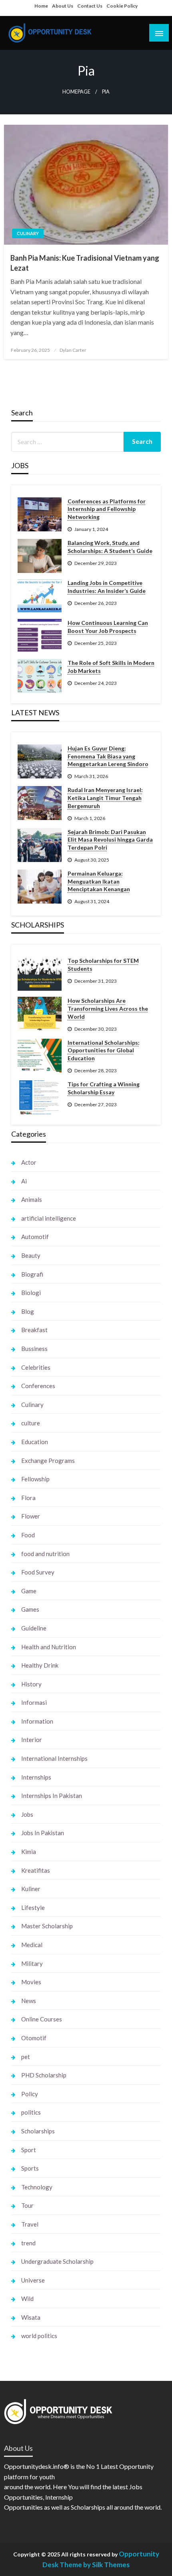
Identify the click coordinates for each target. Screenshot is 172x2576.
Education (35, 1442)
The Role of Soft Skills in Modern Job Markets (111, 667)
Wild (27, 2299)
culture (31, 1423)
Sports (30, 2168)
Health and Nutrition (49, 1647)
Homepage (76, 92)
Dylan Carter (73, 350)
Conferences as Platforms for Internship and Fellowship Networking (107, 509)
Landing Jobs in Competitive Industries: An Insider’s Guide (107, 587)
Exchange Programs (48, 1461)
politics (31, 2112)
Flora (28, 1498)
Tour (27, 2205)
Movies (31, 1982)
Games (30, 1609)
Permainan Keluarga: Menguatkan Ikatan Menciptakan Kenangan (99, 881)
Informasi (34, 1702)
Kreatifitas (36, 1870)
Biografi (32, 1274)
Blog (28, 1311)
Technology (37, 2187)
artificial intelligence (49, 1218)
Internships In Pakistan (52, 1796)
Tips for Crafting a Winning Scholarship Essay (104, 1088)
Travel (30, 2224)
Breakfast (34, 1330)
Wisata (31, 2317)
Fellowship (35, 1479)
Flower (31, 1516)
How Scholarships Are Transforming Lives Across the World (108, 1008)
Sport (29, 2150)
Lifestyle (33, 1908)
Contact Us (90, 6)
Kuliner (31, 1889)
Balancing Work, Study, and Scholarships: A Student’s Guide (110, 547)
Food (28, 1535)
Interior (32, 1740)
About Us (63, 6)
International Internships (54, 1758)
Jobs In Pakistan (43, 1833)
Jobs (27, 1814)
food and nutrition (45, 1554)
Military (32, 1963)
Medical (32, 1945)
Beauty (31, 1255)
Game (29, 1591)
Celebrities (36, 1367)
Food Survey (38, 1572)
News (29, 2001)
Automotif (35, 1237)
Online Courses (42, 2019)
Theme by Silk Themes (95, 2565)
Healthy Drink (40, 1665)
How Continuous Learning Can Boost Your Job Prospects (108, 627)
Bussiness (34, 1349)
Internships (36, 1777)
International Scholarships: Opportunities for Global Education (104, 1050)
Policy (30, 2094)
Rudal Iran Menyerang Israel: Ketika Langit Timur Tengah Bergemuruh (105, 798)
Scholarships (38, 2131)
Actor (29, 1162)
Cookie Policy (122, 6)
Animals (32, 1199)
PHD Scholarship (44, 2075)
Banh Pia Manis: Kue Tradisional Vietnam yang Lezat (85, 263)
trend (28, 2243)
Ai (24, 1181)
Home (41, 6)
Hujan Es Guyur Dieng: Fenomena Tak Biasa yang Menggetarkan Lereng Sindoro (108, 756)
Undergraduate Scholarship (57, 2261)
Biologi (31, 1293)
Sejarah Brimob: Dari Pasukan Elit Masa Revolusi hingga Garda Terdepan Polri (110, 840)
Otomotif (34, 2038)
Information (37, 1721)
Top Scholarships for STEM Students (103, 965)
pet (26, 2057)
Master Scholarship (47, 1926)
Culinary (28, 233)
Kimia (29, 1852)
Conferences (38, 1386)
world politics (39, 2336)
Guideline (34, 1628)
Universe (33, 2280)
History (31, 1684)
